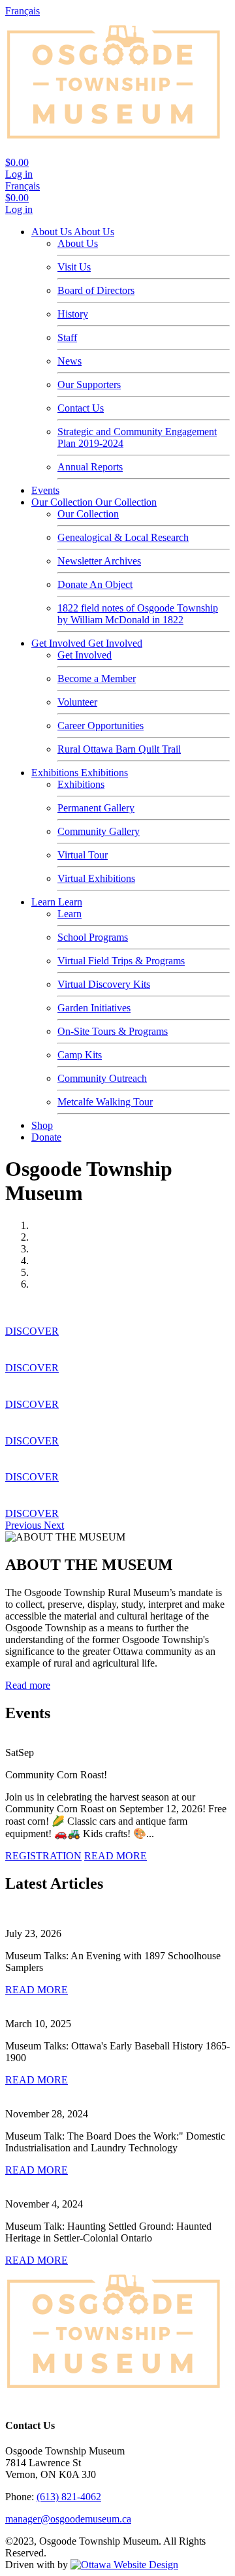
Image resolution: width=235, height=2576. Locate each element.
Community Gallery (99, 831)
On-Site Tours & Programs (113, 1031)
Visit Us (74, 267)
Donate (46, 1137)
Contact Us (81, 408)
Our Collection (63, 502)
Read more (28, 1685)
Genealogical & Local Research (123, 537)
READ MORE (116, 1856)
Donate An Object (95, 584)
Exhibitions (56, 773)
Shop (42, 1125)
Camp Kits (80, 1055)
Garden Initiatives (94, 1008)
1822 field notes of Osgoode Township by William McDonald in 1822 (138, 614)
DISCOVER (32, 1331)
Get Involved (60, 643)
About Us (53, 232)
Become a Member (97, 678)
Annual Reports (90, 467)
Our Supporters (89, 384)
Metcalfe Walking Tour (105, 1102)
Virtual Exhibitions (96, 878)
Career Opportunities (101, 726)
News (70, 361)
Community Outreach (102, 1078)
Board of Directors (96, 290)
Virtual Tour (83, 855)
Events (45, 490)
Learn (45, 902)
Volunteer (77, 702)
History (73, 314)
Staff (67, 337)
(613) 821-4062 (69, 2497)
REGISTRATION (43, 1856)
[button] (24, 1525)
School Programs (93, 937)
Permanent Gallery (96, 808)
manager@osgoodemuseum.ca (68, 2519)
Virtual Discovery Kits (104, 984)
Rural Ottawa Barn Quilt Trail (119, 749)
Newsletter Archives (99, 561)
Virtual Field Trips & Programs (121, 961)
